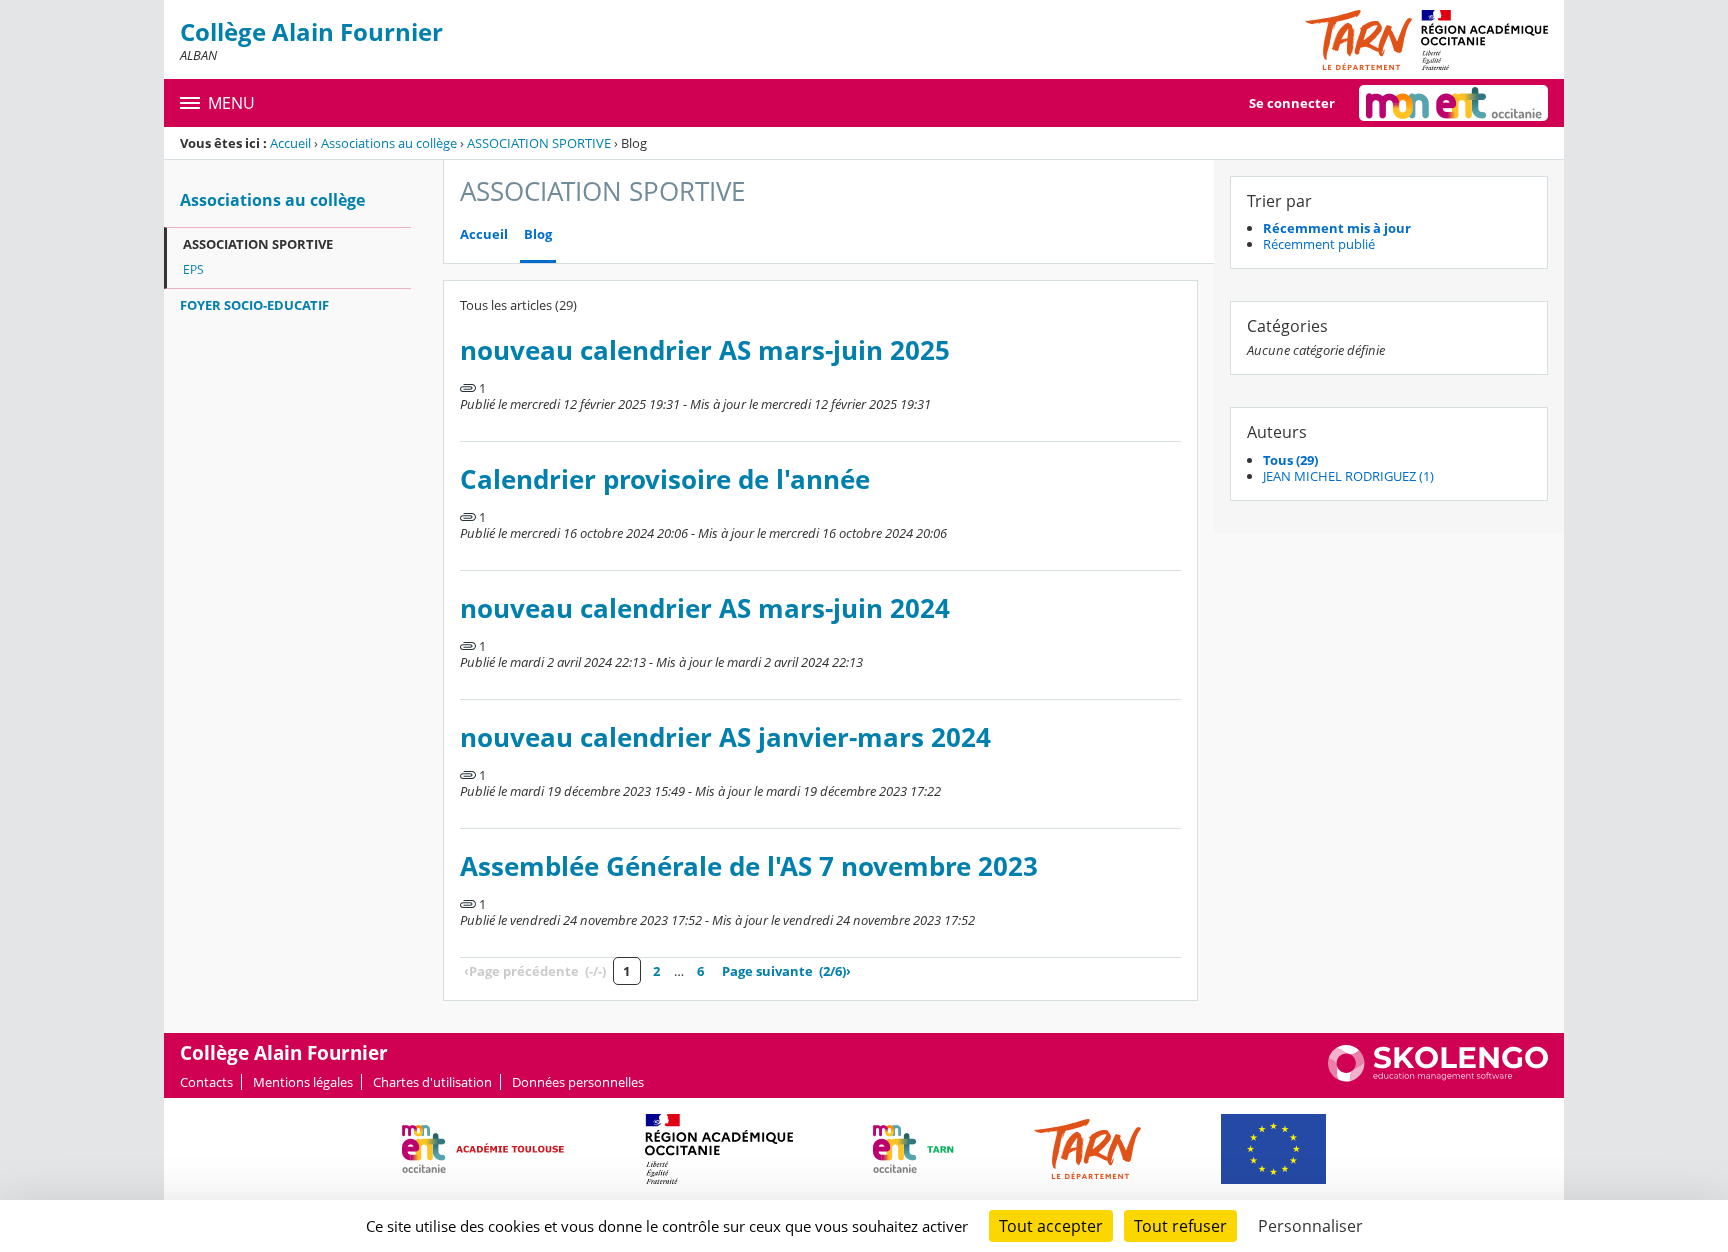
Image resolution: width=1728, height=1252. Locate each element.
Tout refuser (1180, 1226)
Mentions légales (303, 1082)
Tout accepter (1051, 1226)
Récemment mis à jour (1337, 228)
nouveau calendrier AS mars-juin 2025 (705, 350)
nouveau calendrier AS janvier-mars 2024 (725, 737)
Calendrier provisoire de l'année (665, 479)
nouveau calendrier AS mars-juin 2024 (705, 608)
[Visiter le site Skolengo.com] (1438, 1077)
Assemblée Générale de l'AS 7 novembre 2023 (749, 866)
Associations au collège (389, 143)
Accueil (290, 143)
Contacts (206, 1082)
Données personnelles (578, 1082)
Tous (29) (1290, 460)
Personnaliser (1310, 1226)
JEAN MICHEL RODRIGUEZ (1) (1348, 476)
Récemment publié (1319, 244)
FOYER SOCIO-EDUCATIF (254, 305)
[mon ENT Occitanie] (1453, 103)
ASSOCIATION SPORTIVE (539, 143)
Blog (538, 234)
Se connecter (1292, 103)
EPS (193, 269)
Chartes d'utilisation (432, 1082)
